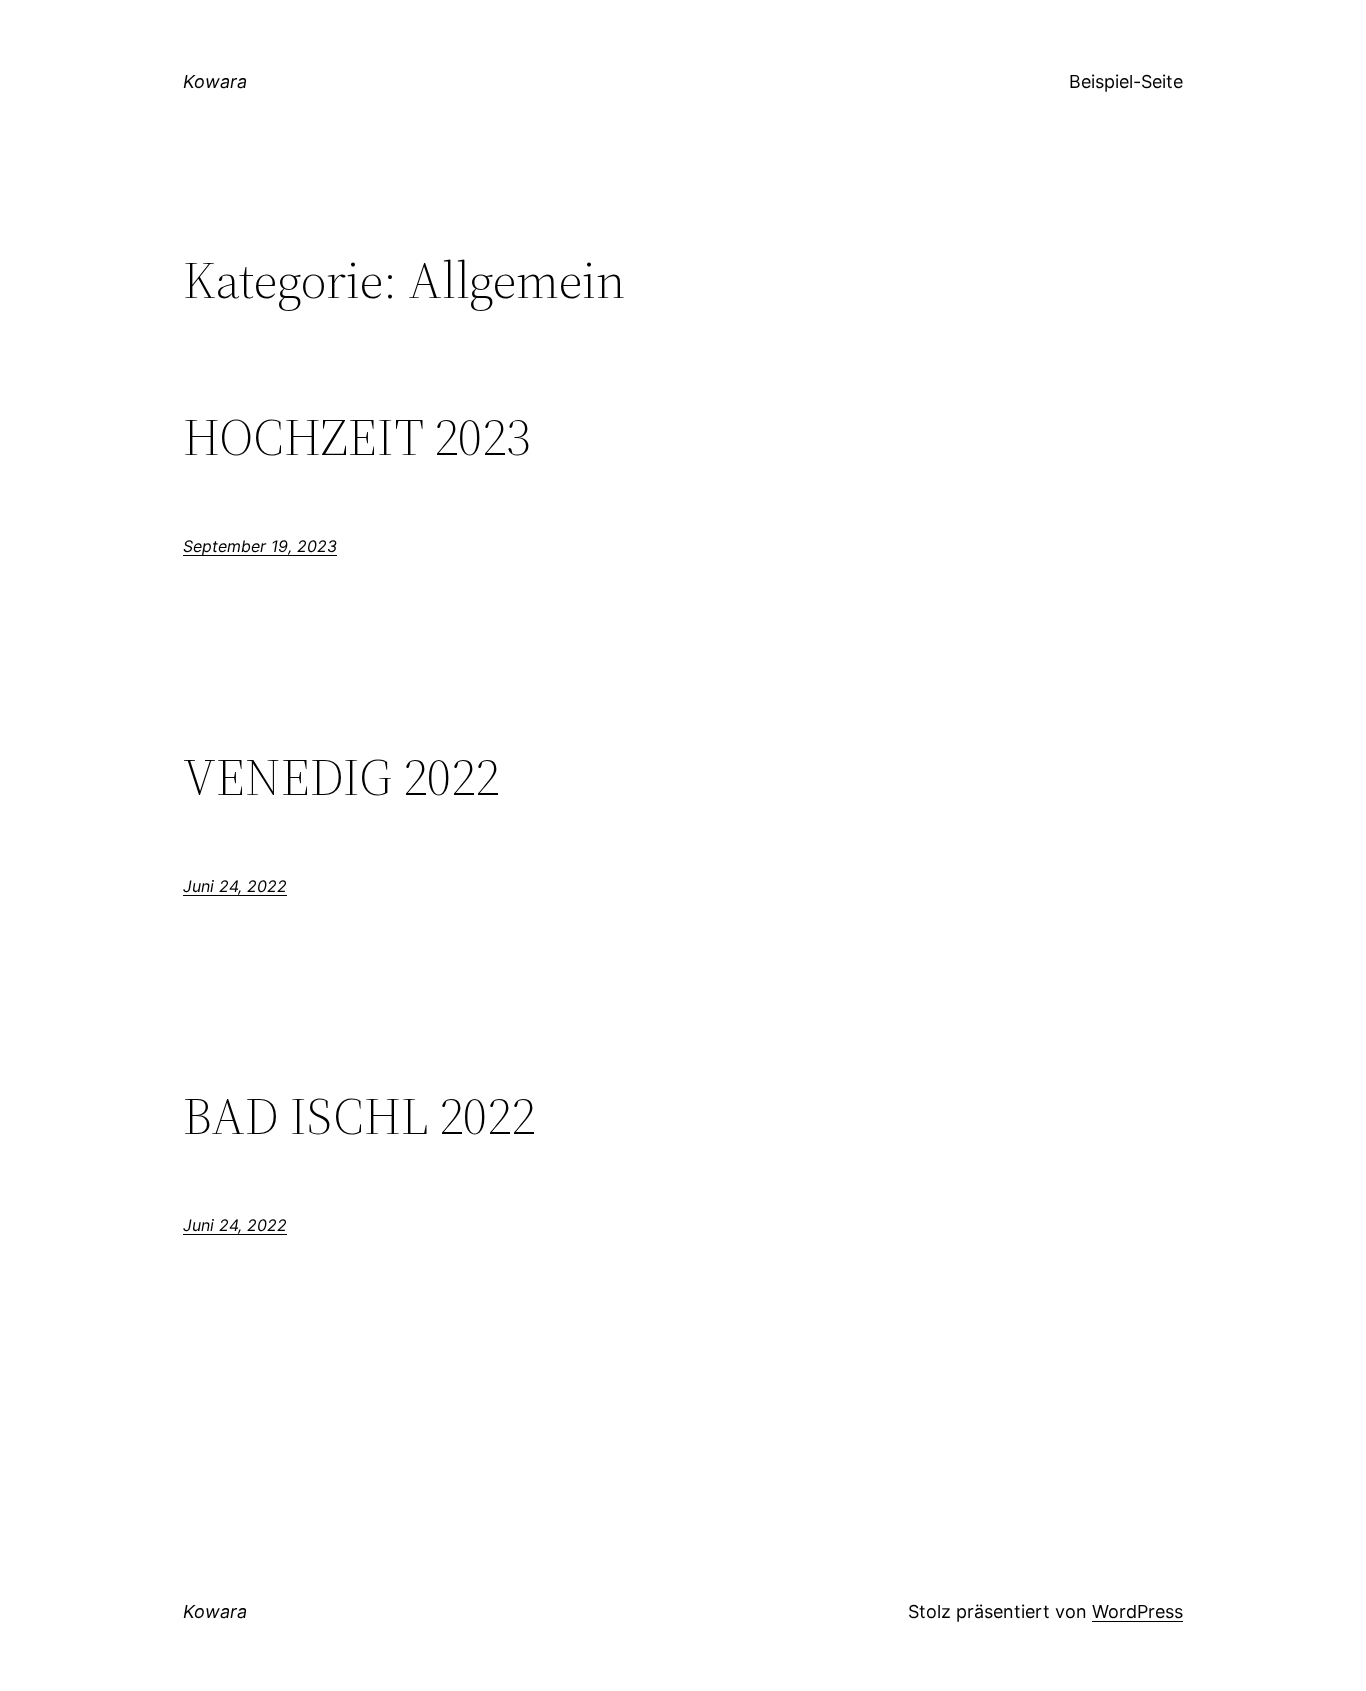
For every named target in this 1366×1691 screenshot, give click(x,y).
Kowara (215, 81)
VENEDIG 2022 (341, 777)
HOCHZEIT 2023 (356, 437)
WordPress (1137, 1611)
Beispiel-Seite (1126, 81)
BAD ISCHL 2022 (359, 1116)
